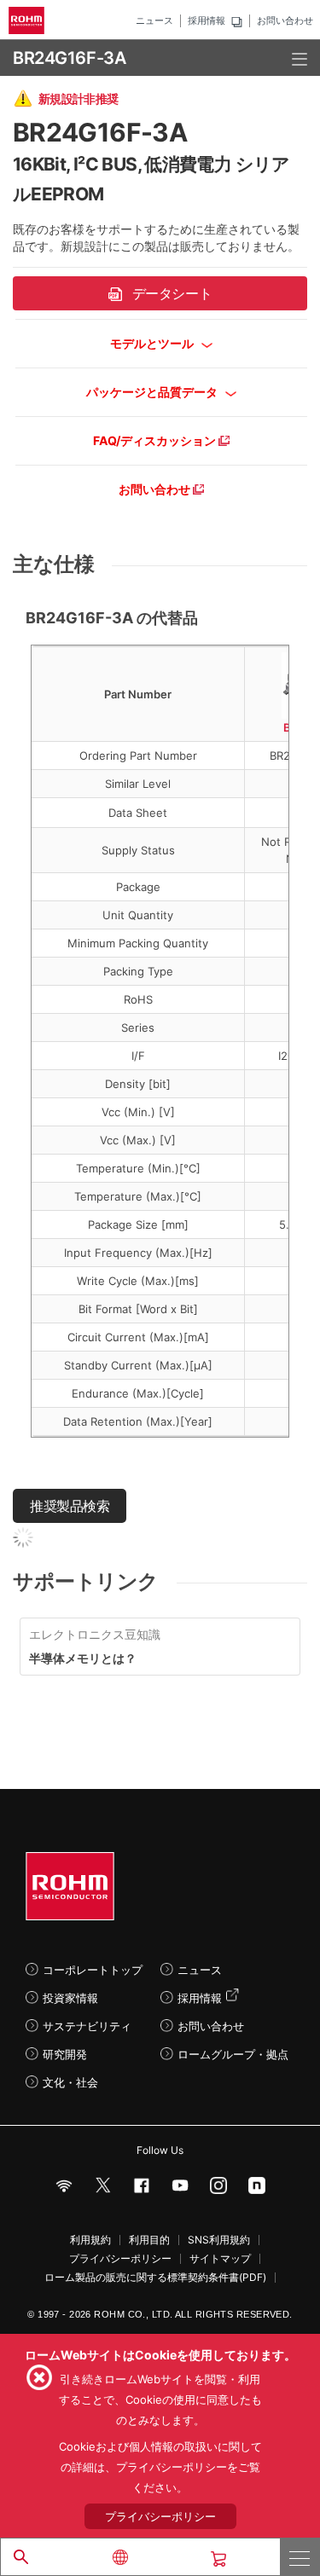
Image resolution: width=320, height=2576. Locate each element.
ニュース (154, 20)
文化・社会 (70, 2082)
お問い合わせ (285, 20)
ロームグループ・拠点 (233, 2054)
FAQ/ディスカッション (156, 440)
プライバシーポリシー (120, 2259)
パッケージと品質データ (153, 392)
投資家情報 (70, 1998)
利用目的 (149, 2240)
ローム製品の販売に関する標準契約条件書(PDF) (155, 2278)
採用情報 (207, 20)
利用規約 (90, 2240)
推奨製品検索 (70, 1506)
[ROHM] (29, 20)
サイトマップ (220, 2259)
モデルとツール (153, 343)
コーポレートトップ (93, 1970)
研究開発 (65, 2054)
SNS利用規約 (219, 2240)
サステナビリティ (87, 2026)
